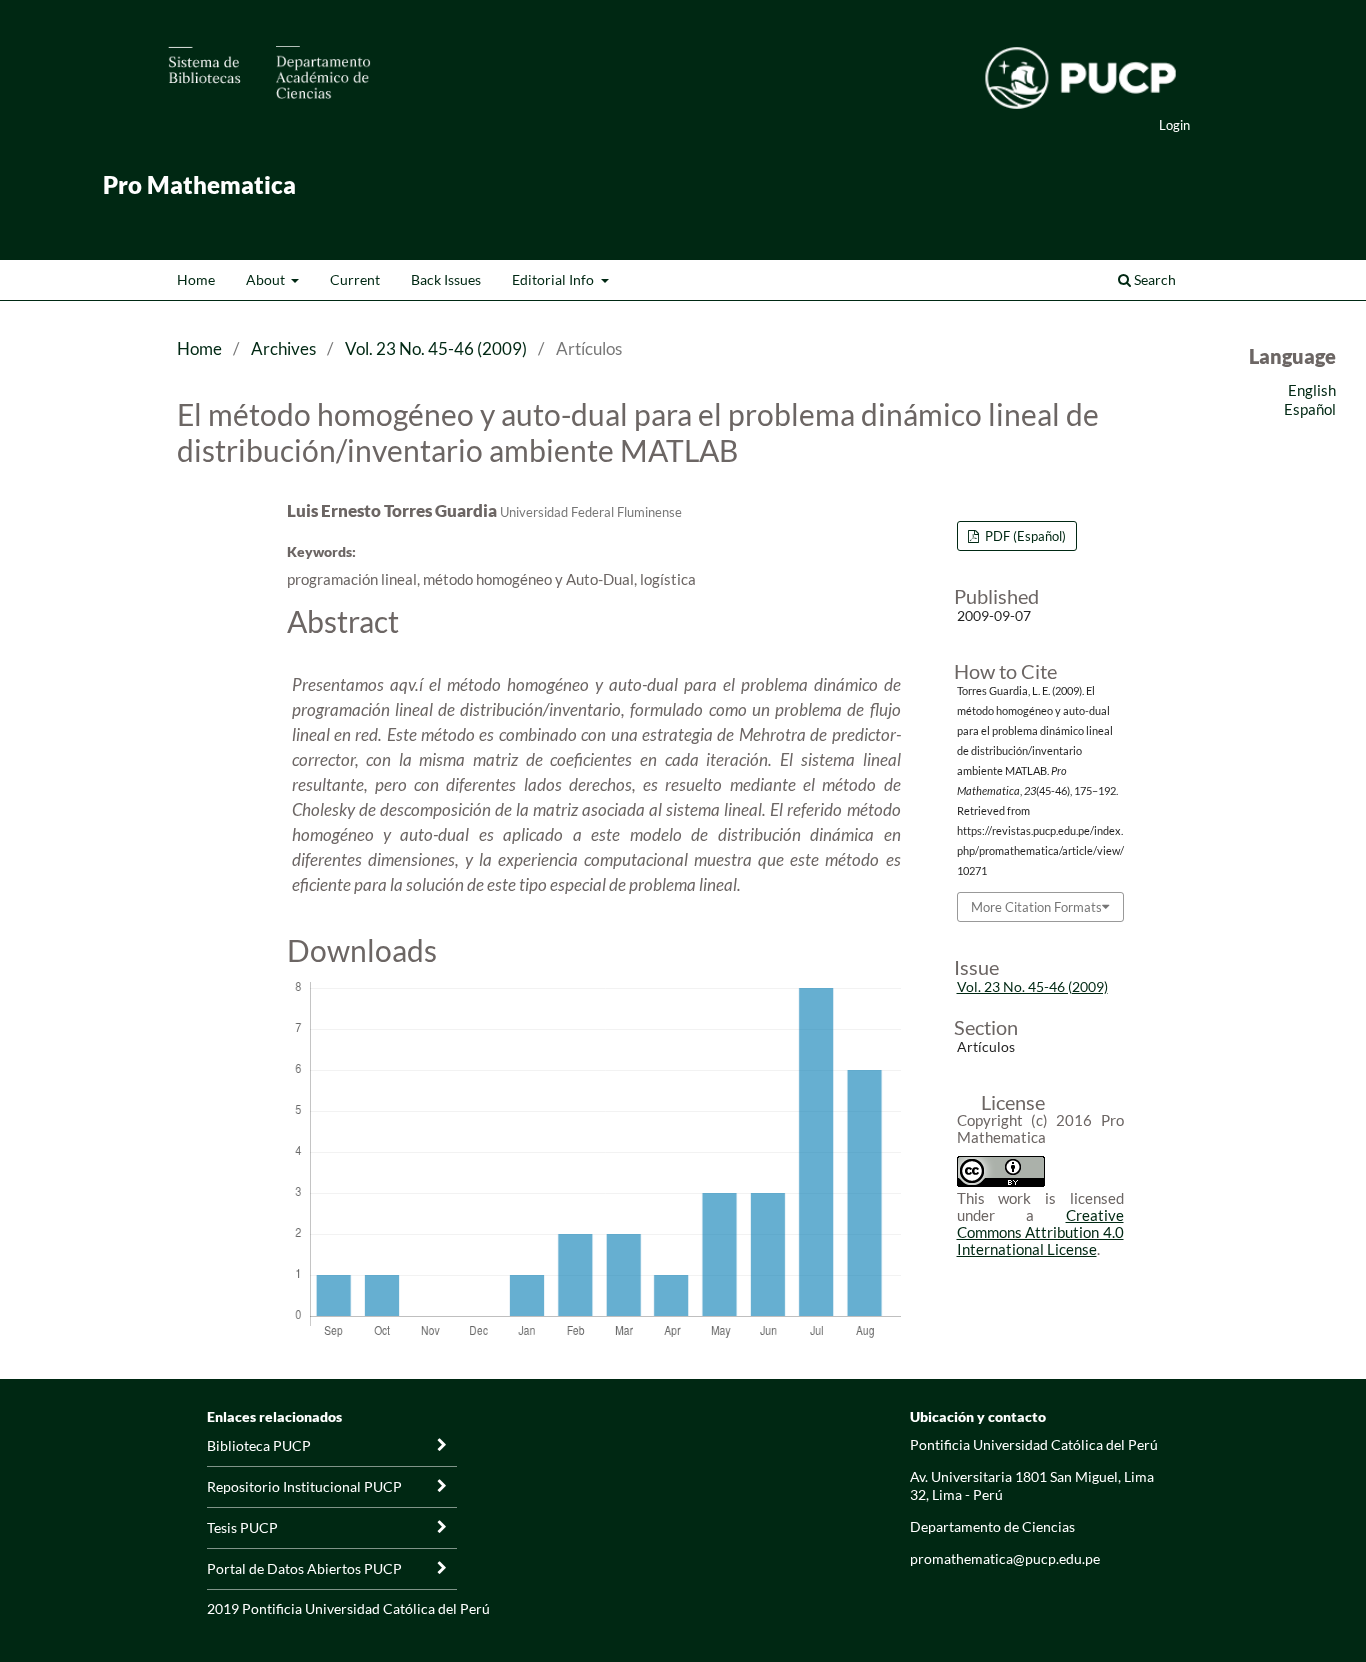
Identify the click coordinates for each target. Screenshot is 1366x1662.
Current (355, 279)
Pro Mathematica (199, 184)
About (267, 279)
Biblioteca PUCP (259, 1445)
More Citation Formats (1036, 907)
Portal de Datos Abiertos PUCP (304, 1568)
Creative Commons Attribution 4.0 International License (1040, 1232)
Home (196, 279)
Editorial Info (554, 279)
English (1312, 390)
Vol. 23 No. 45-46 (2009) (436, 348)
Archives (283, 348)
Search (1153, 279)
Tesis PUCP (242, 1527)
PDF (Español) (1024, 536)
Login (1174, 125)
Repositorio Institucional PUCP (304, 1486)
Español (1310, 409)
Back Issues (446, 279)
